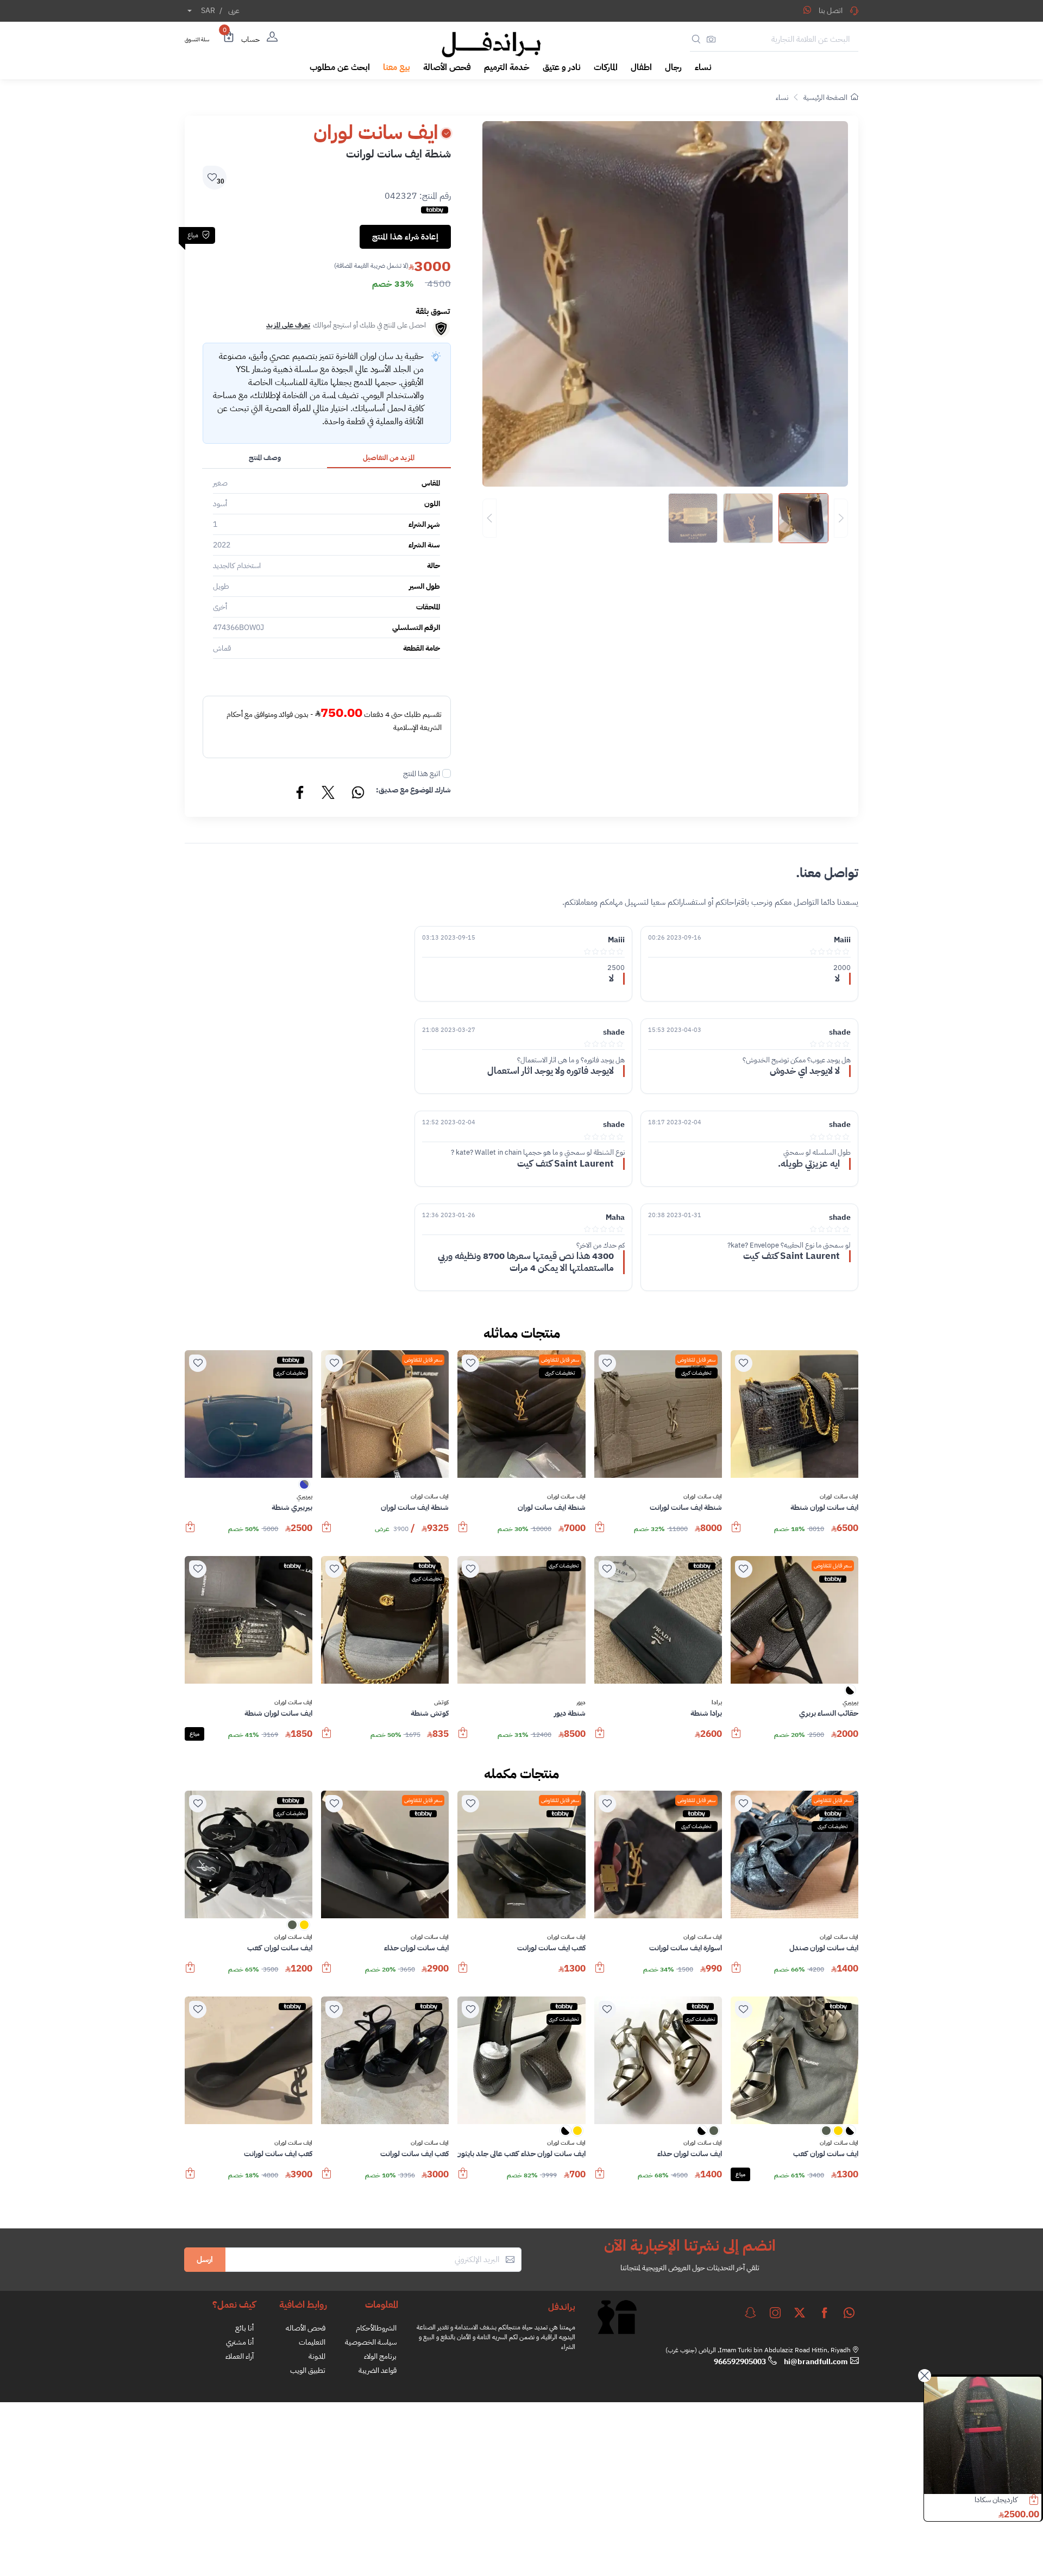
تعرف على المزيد (288, 325)
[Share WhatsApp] (807, 10)
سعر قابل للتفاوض (696, 1360)
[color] (304, 1488)
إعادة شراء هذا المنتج (405, 237)
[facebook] (825, 2313)
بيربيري (304, 1497)
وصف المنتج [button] (265, 458)
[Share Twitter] (329, 794)
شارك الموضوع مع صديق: (413, 790)
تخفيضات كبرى (696, 1373)
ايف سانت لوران (839, 1497)
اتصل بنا (831, 11)
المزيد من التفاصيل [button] (389, 458)
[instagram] (775, 2313)
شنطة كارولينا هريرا (991, 2500)
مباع (194, 1734)
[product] (983, 2435)
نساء (782, 97)
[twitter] (800, 2313)
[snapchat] (750, 2313)
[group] (665, 518)
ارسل (205, 2259)
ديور (581, 1703)
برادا (717, 1703)
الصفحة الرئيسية (825, 97)
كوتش (441, 1703)
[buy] (736, 1532)
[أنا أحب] (744, 1363)
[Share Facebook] (300, 794)
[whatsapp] (849, 2313)
